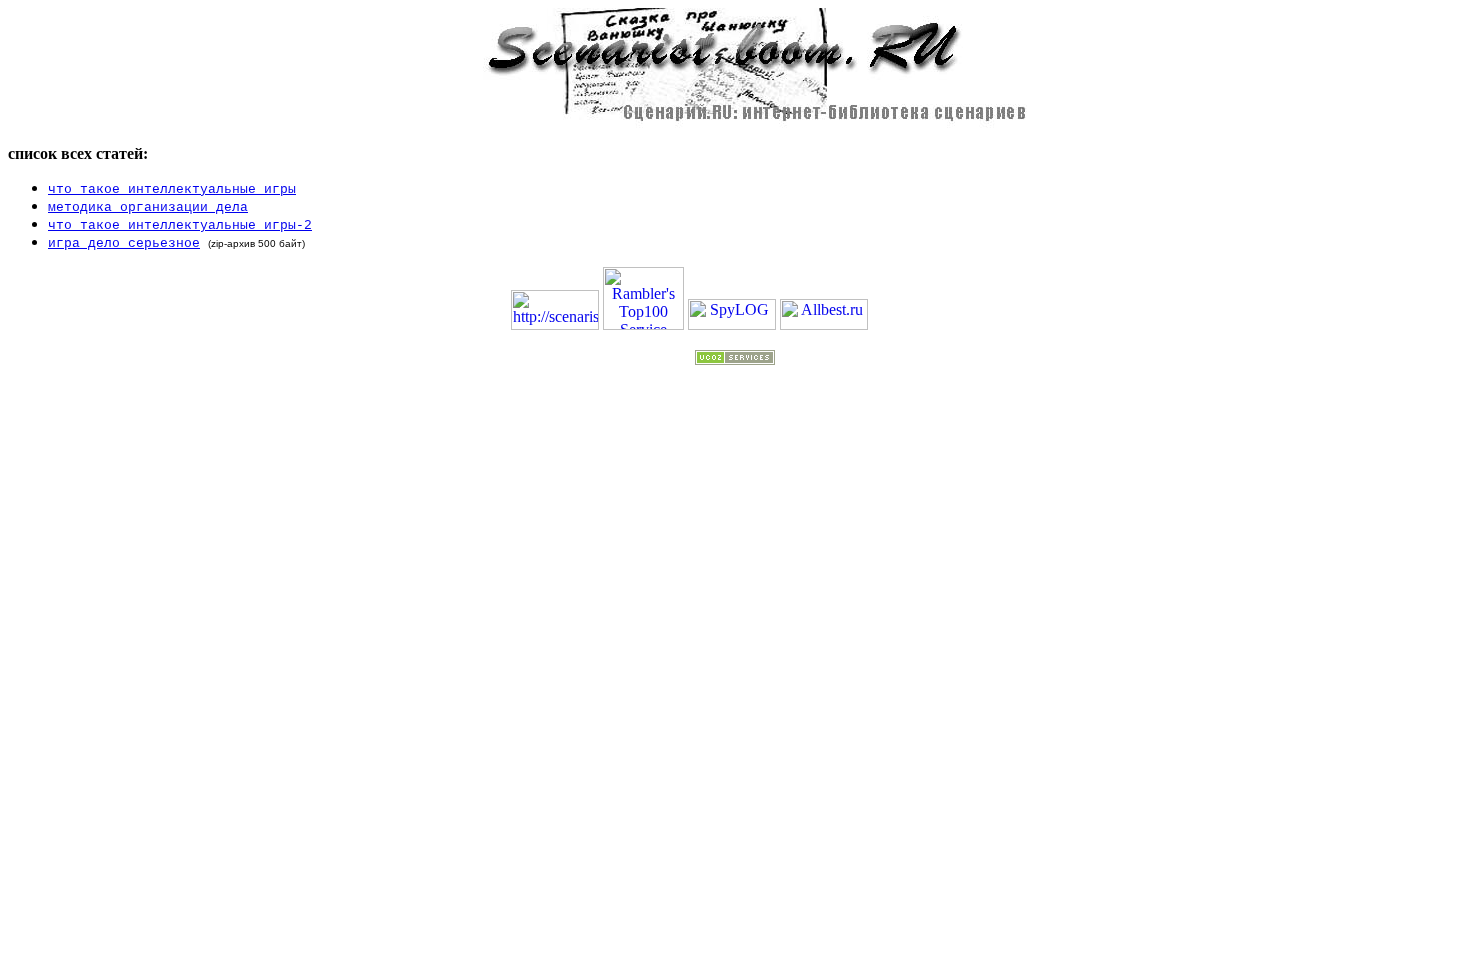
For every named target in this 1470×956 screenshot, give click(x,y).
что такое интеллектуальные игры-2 (180, 225)
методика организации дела (148, 207)
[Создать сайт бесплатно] (735, 359)
